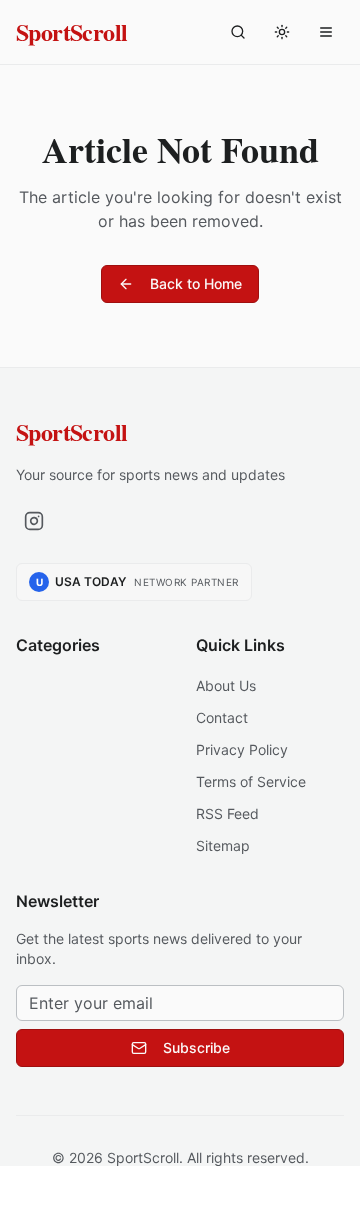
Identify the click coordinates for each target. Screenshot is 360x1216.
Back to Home (196, 283)
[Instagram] (34, 521)
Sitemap (223, 845)
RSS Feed (227, 813)
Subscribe (196, 1047)
